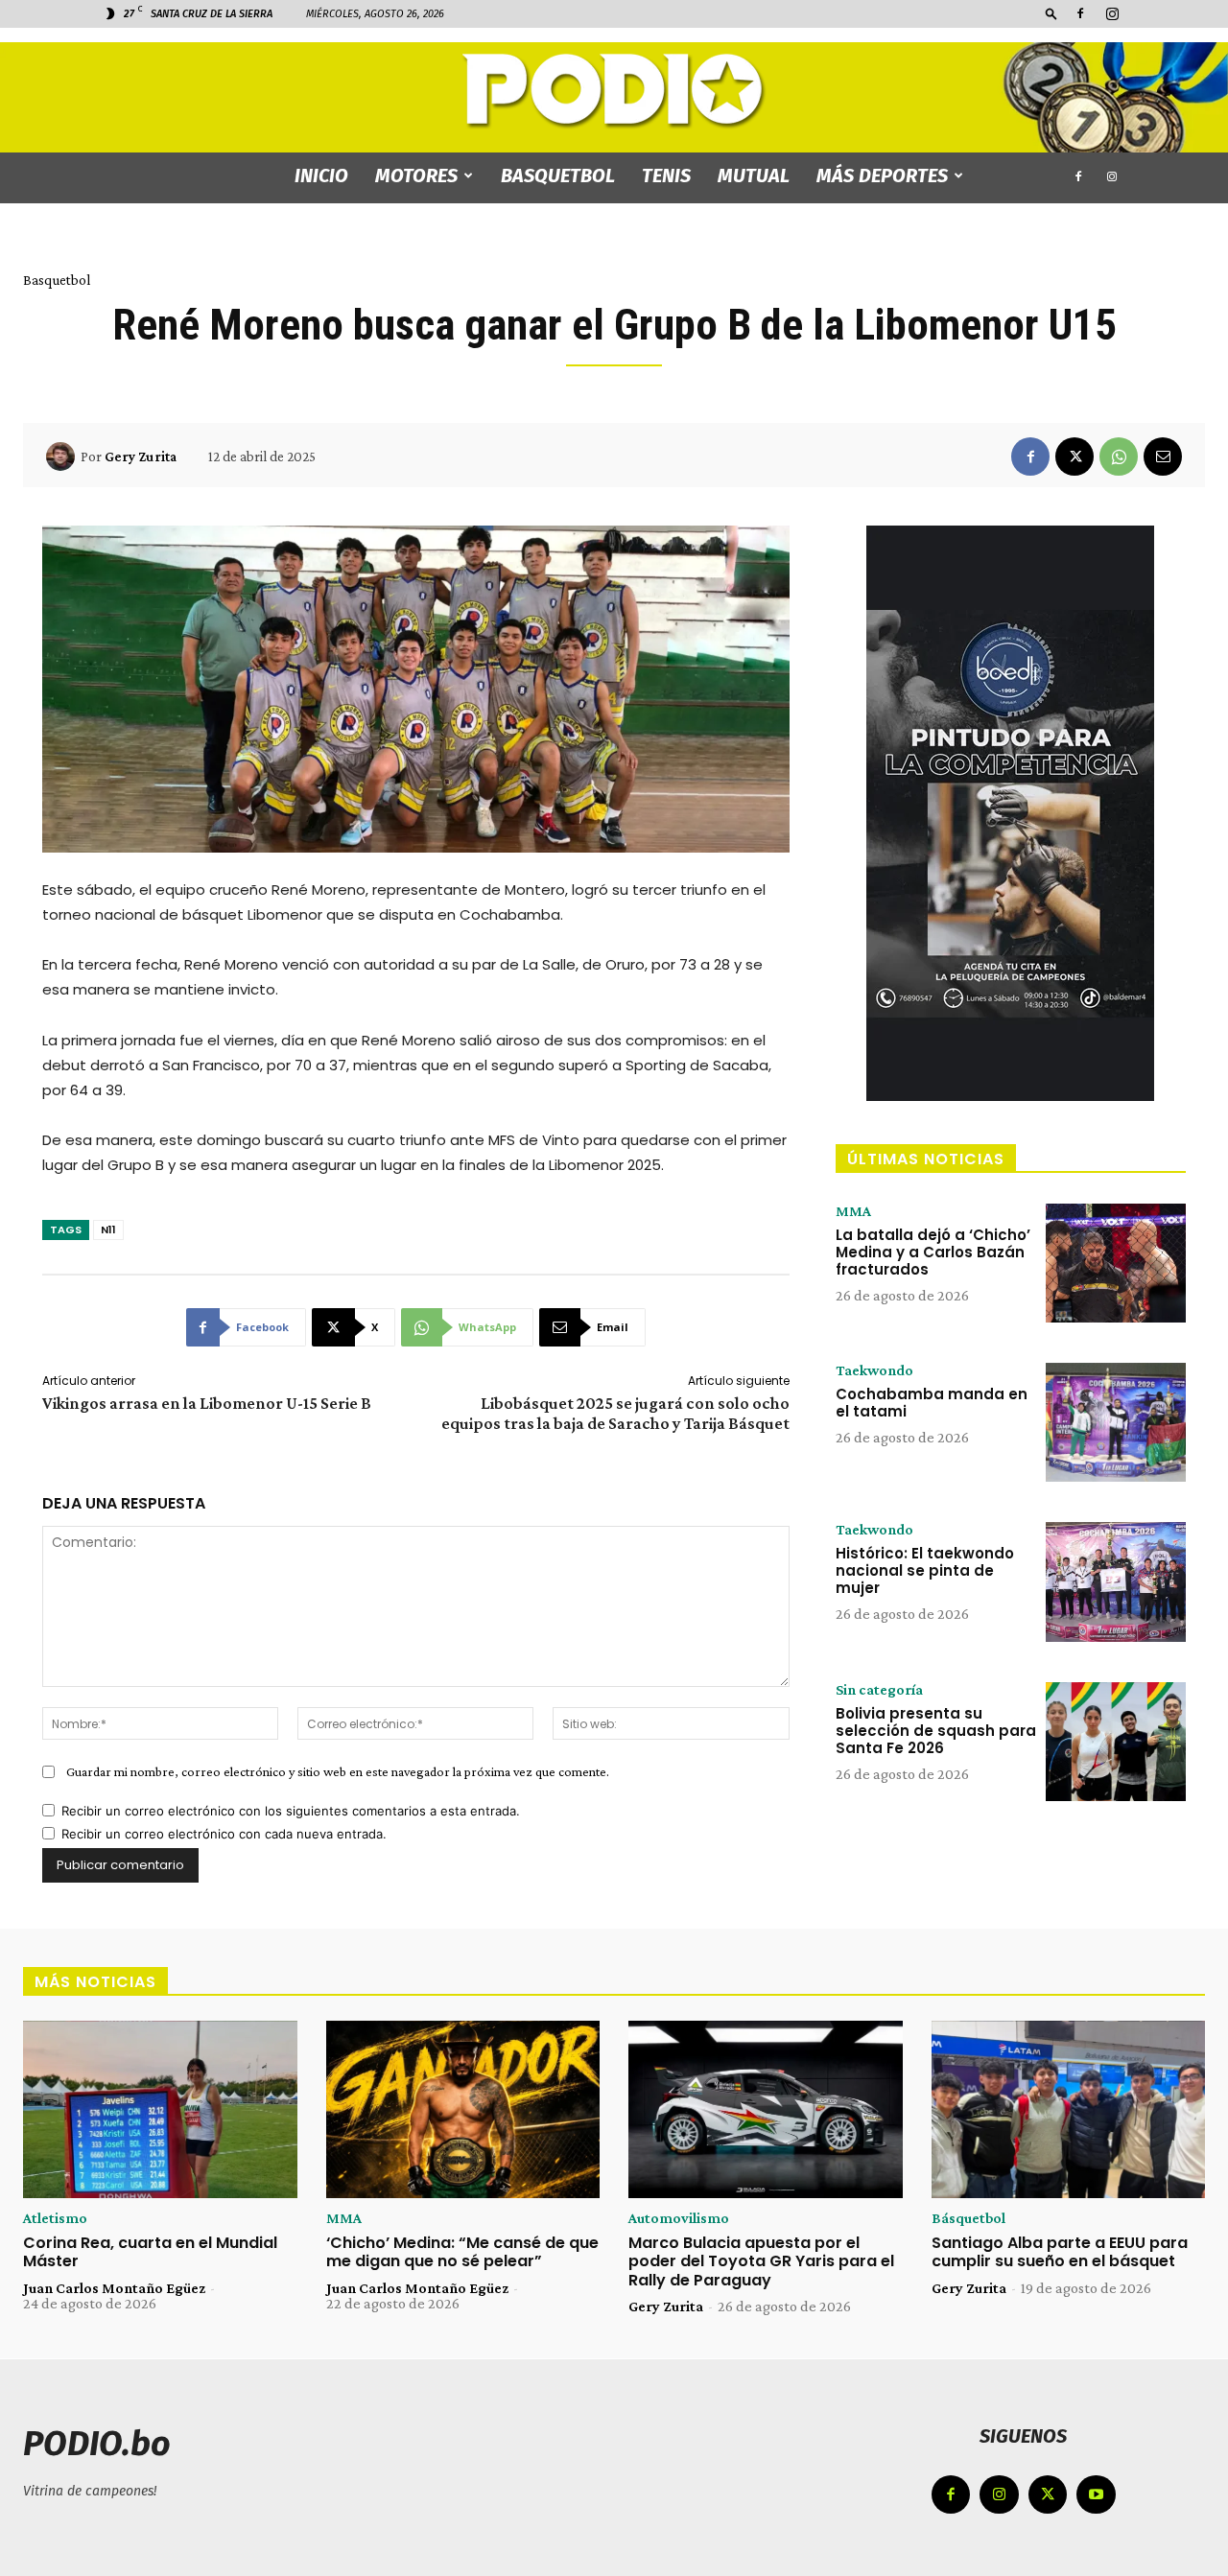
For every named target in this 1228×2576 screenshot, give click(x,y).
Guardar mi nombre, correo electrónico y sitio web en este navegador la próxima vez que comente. (338, 1771)
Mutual (754, 176)
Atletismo (55, 2218)
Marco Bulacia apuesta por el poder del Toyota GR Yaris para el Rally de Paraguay (761, 2261)
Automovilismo (679, 2218)
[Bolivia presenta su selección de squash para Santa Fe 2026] (1116, 1742)
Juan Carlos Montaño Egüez (114, 2288)
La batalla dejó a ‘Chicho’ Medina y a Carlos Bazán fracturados (933, 1252)
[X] (1074, 457)
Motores (416, 176)
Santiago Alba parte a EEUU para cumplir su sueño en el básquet (1060, 2252)
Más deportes (882, 176)
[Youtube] (1096, 2495)
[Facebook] (1080, 13)
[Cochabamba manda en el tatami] (1116, 1422)
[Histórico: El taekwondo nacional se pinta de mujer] (1116, 1581)
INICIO (321, 176)
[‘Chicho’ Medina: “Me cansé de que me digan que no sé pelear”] (463, 2110)
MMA (853, 1211)
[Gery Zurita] (63, 457)
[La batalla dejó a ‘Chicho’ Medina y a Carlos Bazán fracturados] (1116, 1263)
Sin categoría (879, 1690)
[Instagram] (1112, 13)
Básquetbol (968, 2218)
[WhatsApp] (1119, 457)
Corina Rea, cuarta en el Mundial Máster (150, 2252)
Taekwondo (874, 1370)
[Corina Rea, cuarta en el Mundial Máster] (160, 2110)
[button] (1051, 13)
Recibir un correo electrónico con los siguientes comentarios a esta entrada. (291, 1811)
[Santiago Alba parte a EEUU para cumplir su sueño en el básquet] (1069, 2110)
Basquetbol (558, 176)
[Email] (1163, 457)
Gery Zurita (141, 457)
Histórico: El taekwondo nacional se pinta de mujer (925, 1570)
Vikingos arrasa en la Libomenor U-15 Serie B (207, 1403)
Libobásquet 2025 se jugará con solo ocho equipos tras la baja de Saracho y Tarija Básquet (615, 1413)
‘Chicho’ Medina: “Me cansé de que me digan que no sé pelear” (462, 2252)
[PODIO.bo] (614, 92)
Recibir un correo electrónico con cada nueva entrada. (224, 1834)
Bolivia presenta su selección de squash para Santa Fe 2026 (936, 1731)
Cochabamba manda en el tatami (932, 1403)
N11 (108, 1229)
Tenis (666, 176)
